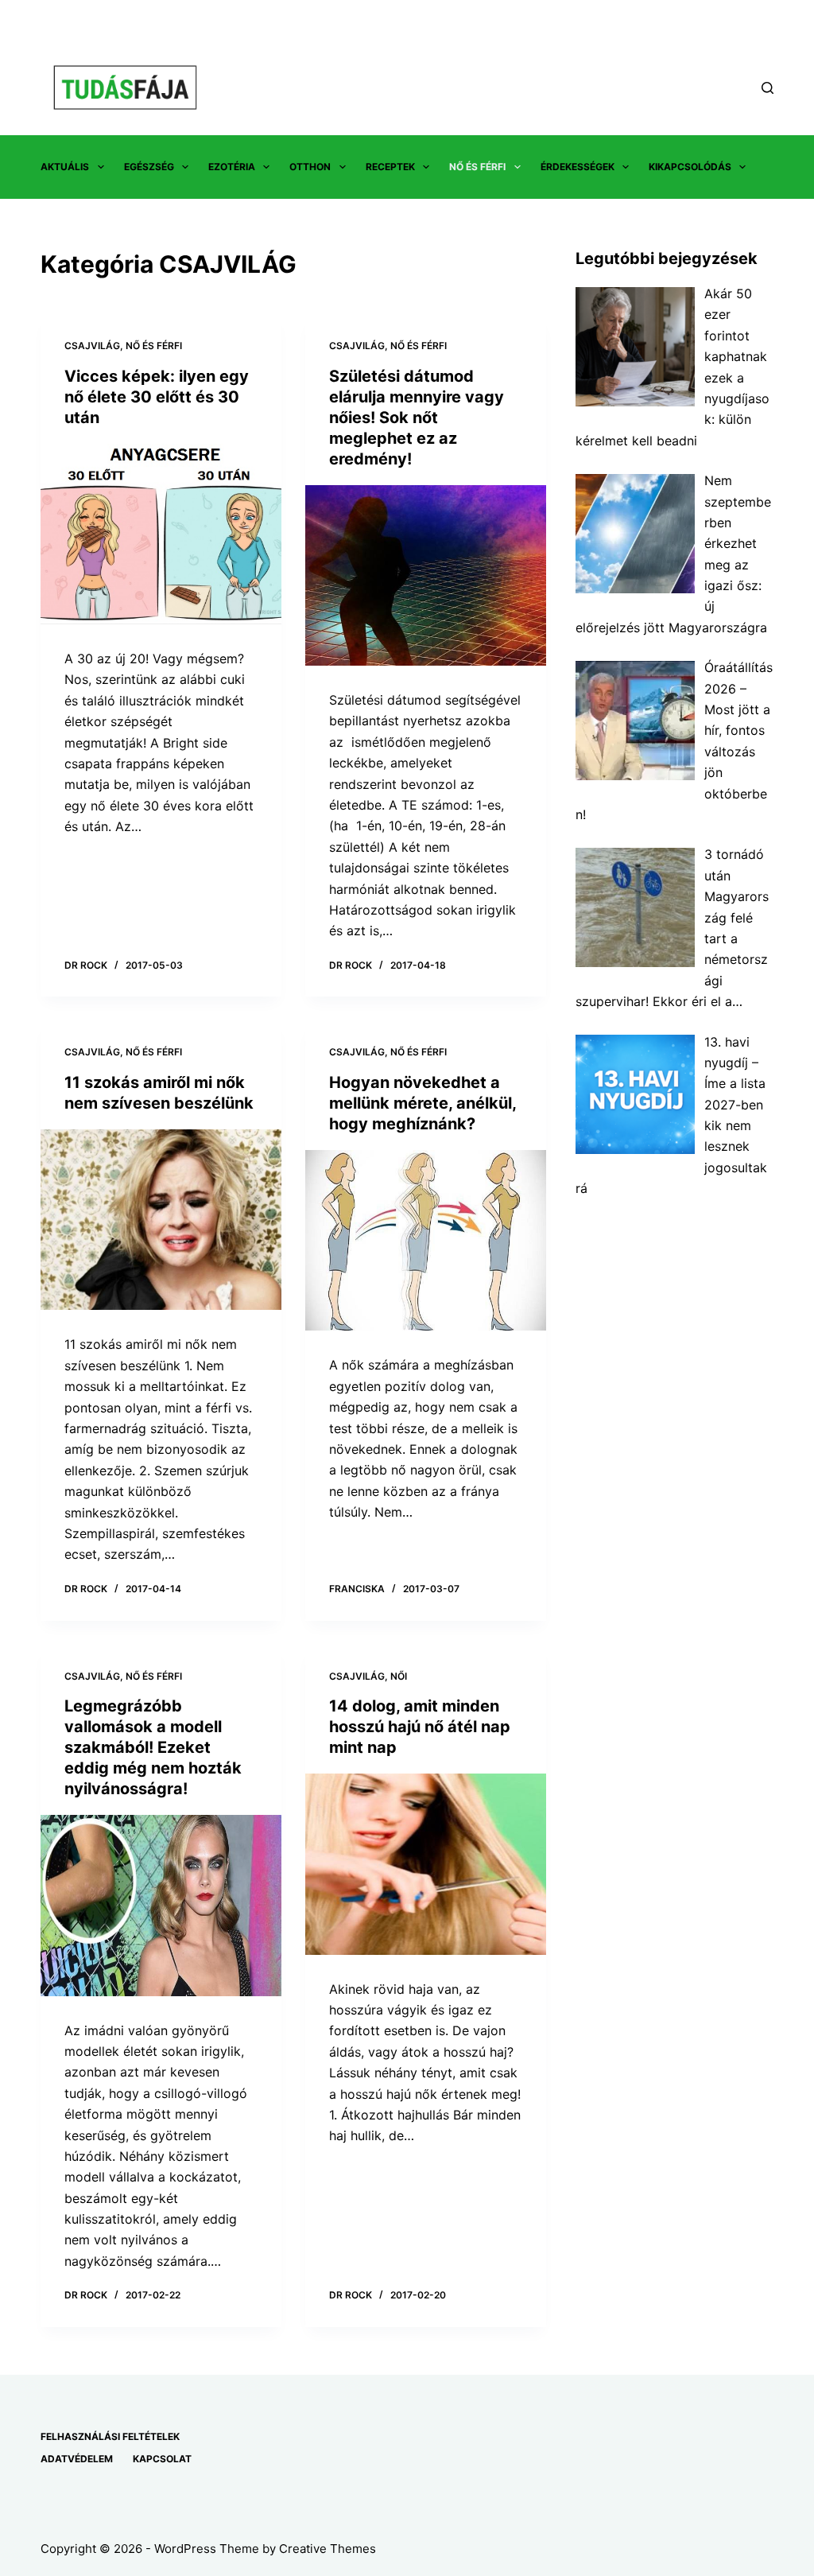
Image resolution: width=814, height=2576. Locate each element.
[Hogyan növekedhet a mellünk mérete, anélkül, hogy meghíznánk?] (426, 1240)
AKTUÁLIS (65, 167)
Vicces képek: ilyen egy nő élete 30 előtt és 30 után (157, 397)
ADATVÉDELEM (77, 2459)
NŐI (399, 1676)
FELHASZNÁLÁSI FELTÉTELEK (110, 2436)
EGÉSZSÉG (149, 167)
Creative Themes (328, 2549)
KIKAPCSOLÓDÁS (690, 167)
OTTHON (310, 167)
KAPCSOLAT (162, 2459)
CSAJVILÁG (92, 346)
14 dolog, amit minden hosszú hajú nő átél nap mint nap (420, 1727)
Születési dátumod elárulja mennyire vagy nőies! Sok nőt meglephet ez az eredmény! (417, 418)
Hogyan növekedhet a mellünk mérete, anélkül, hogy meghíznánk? (423, 1103)
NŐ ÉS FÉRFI (477, 167)
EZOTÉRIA (232, 167)
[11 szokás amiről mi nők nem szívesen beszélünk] (161, 1220)
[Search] (767, 88)
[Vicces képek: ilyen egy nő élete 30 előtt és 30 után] (161, 534)
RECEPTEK (390, 167)
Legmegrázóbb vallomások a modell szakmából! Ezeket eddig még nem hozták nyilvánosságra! (153, 1747)
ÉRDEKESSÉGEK (578, 167)
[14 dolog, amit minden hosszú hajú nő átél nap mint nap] (426, 1864)
